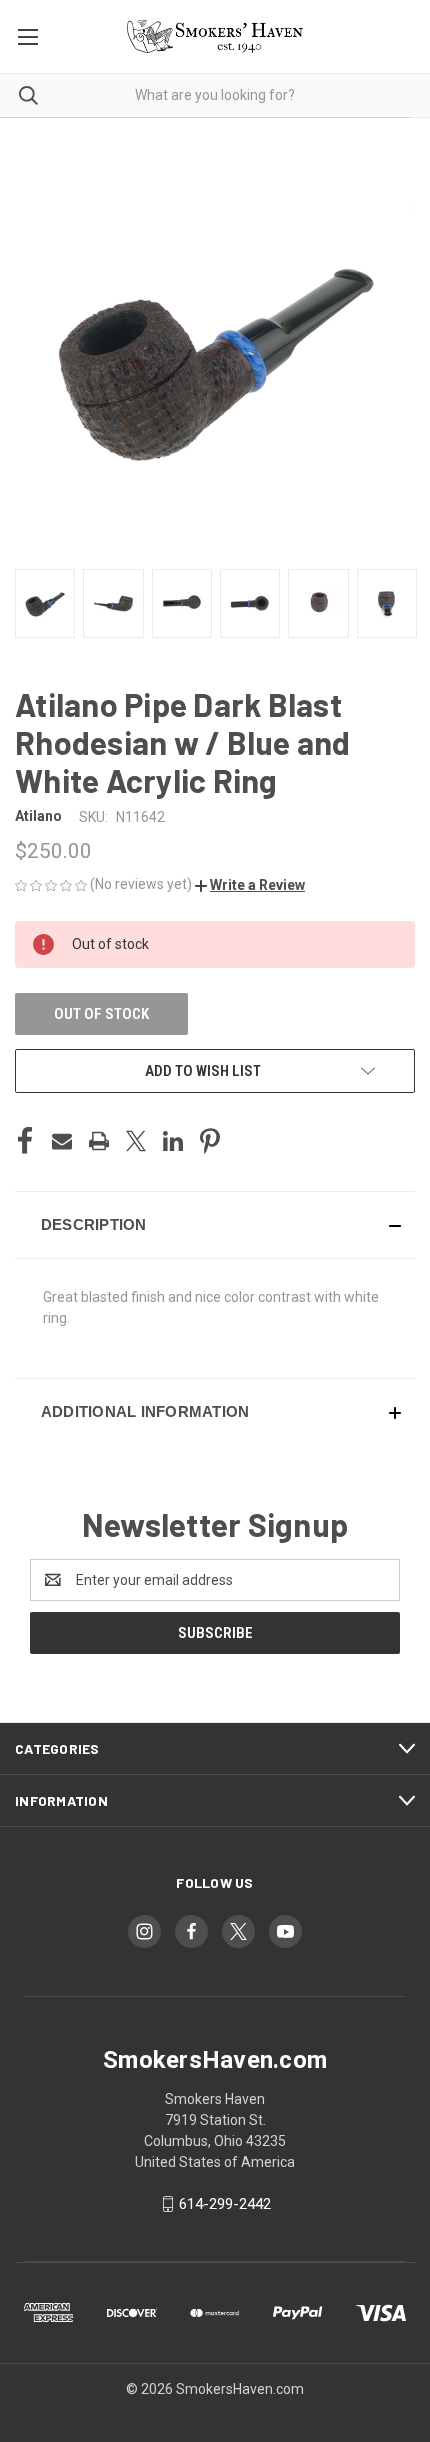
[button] (250, 885)
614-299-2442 (225, 2204)
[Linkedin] (173, 1141)
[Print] (99, 1141)
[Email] (62, 1141)
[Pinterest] (210, 1141)
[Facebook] (25, 1141)
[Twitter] (136, 1141)
